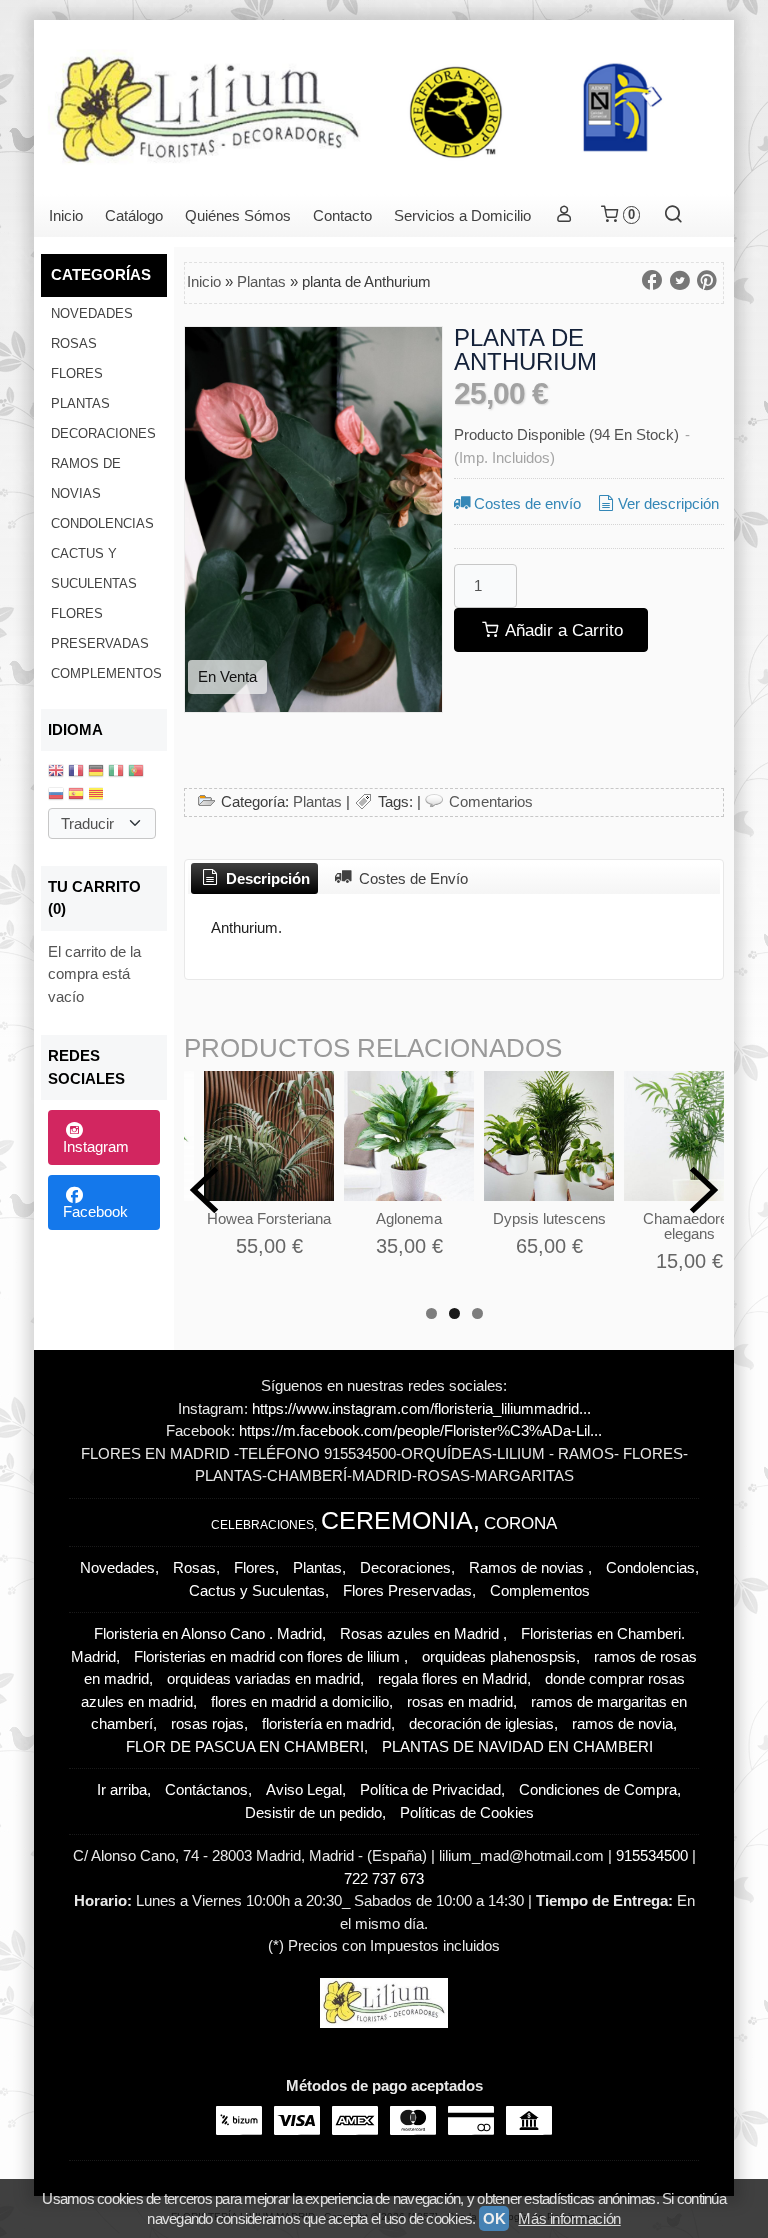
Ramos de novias (86, 478)
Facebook (95, 1211)
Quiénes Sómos (238, 215)
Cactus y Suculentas (94, 568)
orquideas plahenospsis (499, 1656)
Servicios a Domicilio (462, 215)
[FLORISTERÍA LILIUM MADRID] (384, 107)
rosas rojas (207, 1723)
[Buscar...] (673, 215)
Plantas (80, 403)
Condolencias (102, 523)
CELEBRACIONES (262, 1525)
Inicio (66, 215)
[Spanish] (76, 795)
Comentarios (491, 801)
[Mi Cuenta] (564, 215)
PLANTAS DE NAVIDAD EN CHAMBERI (517, 1746)
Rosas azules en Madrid (421, 1633)
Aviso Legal (304, 1789)
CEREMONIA (397, 1520)
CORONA (520, 1523)
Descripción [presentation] (266, 878)
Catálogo (134, 215)
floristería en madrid (326, 1723)
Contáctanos (206, 1789)
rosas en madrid (460, 1701)
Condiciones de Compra (598, 1789)
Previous (204, 1190)
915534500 (654, 1855)
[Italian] (116, 772)
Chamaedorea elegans (689, 1226)
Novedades (92, 313)
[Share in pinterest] (707, 281)
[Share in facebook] (652, 281)
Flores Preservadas (100, 628)
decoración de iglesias (481, 1723)
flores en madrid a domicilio (300, 1701)
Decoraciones (103, 433)
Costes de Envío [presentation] (411, 878)
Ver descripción (668, 503)
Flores (77, 373)
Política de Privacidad (430, 1789)
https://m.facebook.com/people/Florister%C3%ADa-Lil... (420, 1430)
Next (704, 1190)
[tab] (254, 879)
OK (494, 2218)
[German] (96, 772)
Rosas (74, 343)
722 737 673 (384, 1878)
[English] (56, 772)
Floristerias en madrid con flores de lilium (269, 1656)
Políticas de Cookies (467, 1812)
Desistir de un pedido (313, 1812)
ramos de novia (622, 1723)
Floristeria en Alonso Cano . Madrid (208, 1633)
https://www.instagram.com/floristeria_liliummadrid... (421, 1408)
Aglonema (409, 1218)
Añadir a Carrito (562, 630)
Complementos (106, 673)
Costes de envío (527, 503)
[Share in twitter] (680, 281)
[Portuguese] (136, 772)
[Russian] (56, 795)
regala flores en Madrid (452, 1678)
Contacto (342, 215)
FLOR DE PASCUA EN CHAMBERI (245, 1746)
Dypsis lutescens (549, 1218)
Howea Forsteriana (269, 1218)
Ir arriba (122, 1789)
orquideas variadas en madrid (263, 1678)
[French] (76, 772)
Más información (569, 2218)
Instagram (96, 1146)
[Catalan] (98, 795)
